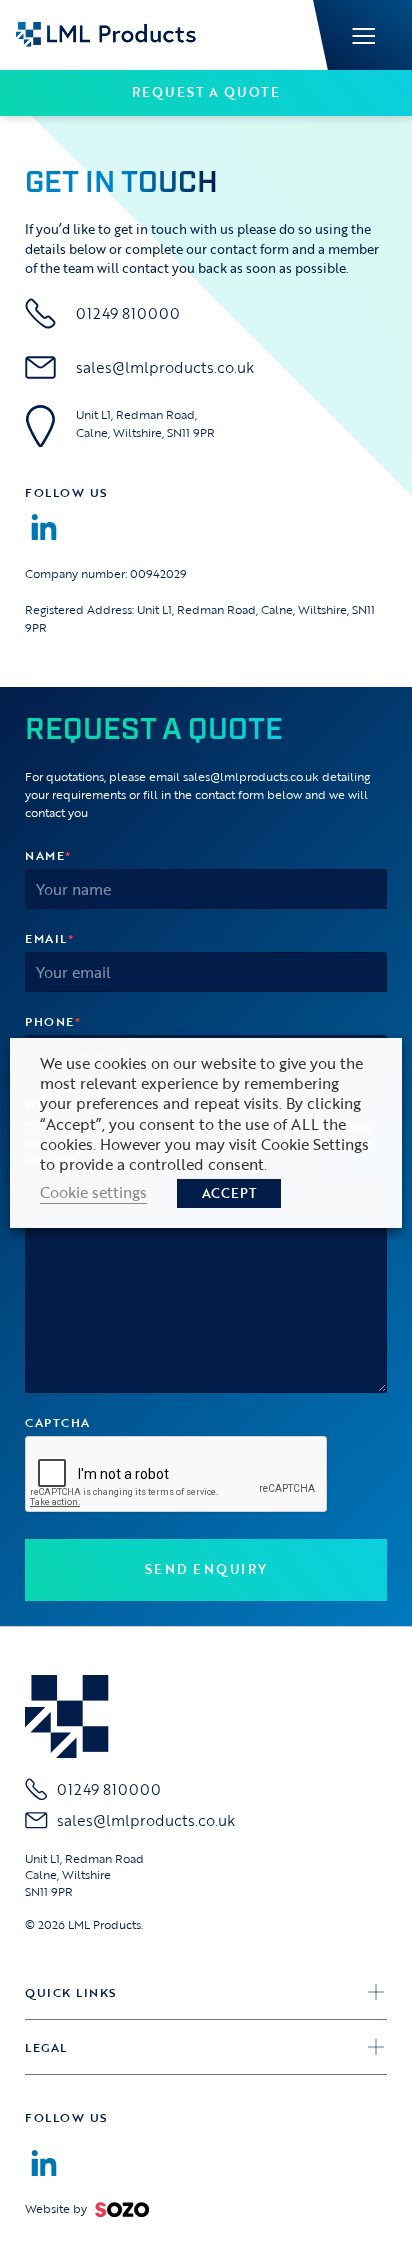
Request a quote (206, 92)
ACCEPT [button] (229, 1193)
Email (49, 938)
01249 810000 (128, 313)
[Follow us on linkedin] (44, 527)
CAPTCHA (58, 1422)
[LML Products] (106, 33)
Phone (53, 1021)
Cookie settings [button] (93, 1192)
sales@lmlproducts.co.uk (165, 367)
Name (48, 855)
